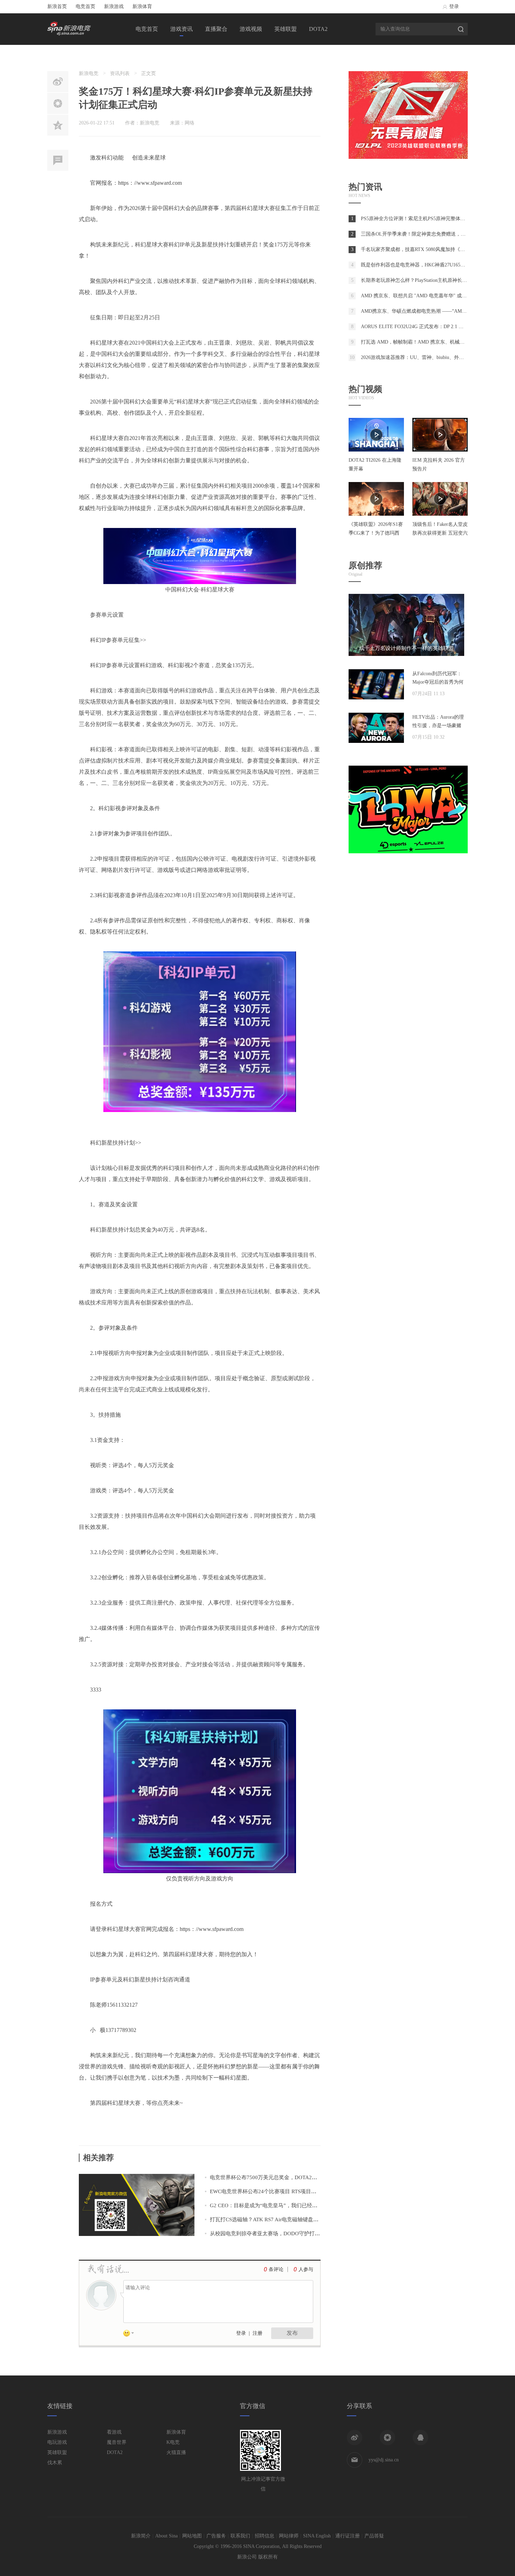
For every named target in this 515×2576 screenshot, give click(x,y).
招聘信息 (265, 2536)
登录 (454, 6)
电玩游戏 (57, 2442)
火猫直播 (176, 2452)
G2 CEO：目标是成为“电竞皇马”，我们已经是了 (266, 2205)
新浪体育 (142, 6)
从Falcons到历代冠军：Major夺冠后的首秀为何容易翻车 (438, 682)
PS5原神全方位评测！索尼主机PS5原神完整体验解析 (418, 219)
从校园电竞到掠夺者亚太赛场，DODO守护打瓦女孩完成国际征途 (286, 2233)
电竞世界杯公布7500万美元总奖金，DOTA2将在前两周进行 (279, 2177)
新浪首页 (57, 6)
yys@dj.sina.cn (384, 2460)
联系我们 (240, 2536)
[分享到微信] (387, 2438)
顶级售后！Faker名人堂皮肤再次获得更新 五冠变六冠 (440, 533)
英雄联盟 (286, 29)
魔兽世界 (117, 2442)
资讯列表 (120, 73)
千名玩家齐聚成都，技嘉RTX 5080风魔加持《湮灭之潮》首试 (428, 249)
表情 (131, 2334)
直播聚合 (216, 29)
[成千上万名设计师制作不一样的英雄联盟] (406, 654)
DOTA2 (318, 29)
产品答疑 (374, 2536)
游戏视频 (251, 29)
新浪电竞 (89, 73)
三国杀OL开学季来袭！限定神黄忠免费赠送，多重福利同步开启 (430, 234)
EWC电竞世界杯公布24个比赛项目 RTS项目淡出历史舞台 (276, 2191)
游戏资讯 (181, 29)
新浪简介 (141, 2536)
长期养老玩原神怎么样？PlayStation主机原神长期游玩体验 (424, 280)
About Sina (166, 2536)
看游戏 (114, 2432)
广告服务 (216, 2536)
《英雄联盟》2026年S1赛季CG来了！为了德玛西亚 (376, 533)
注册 (257, 2333)
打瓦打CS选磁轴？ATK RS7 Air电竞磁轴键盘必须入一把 (275, 2219)
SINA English (317, 2536)
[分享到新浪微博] (355, 2438)
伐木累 (55, 2463)
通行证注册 (348, 2536)
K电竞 (173, 2442)
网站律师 (289, 2536)
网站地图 (192, 2536)
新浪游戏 (114, 6)
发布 (292, 2333)
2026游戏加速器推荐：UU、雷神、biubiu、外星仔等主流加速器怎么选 (437, 357)
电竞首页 (85, 6)
